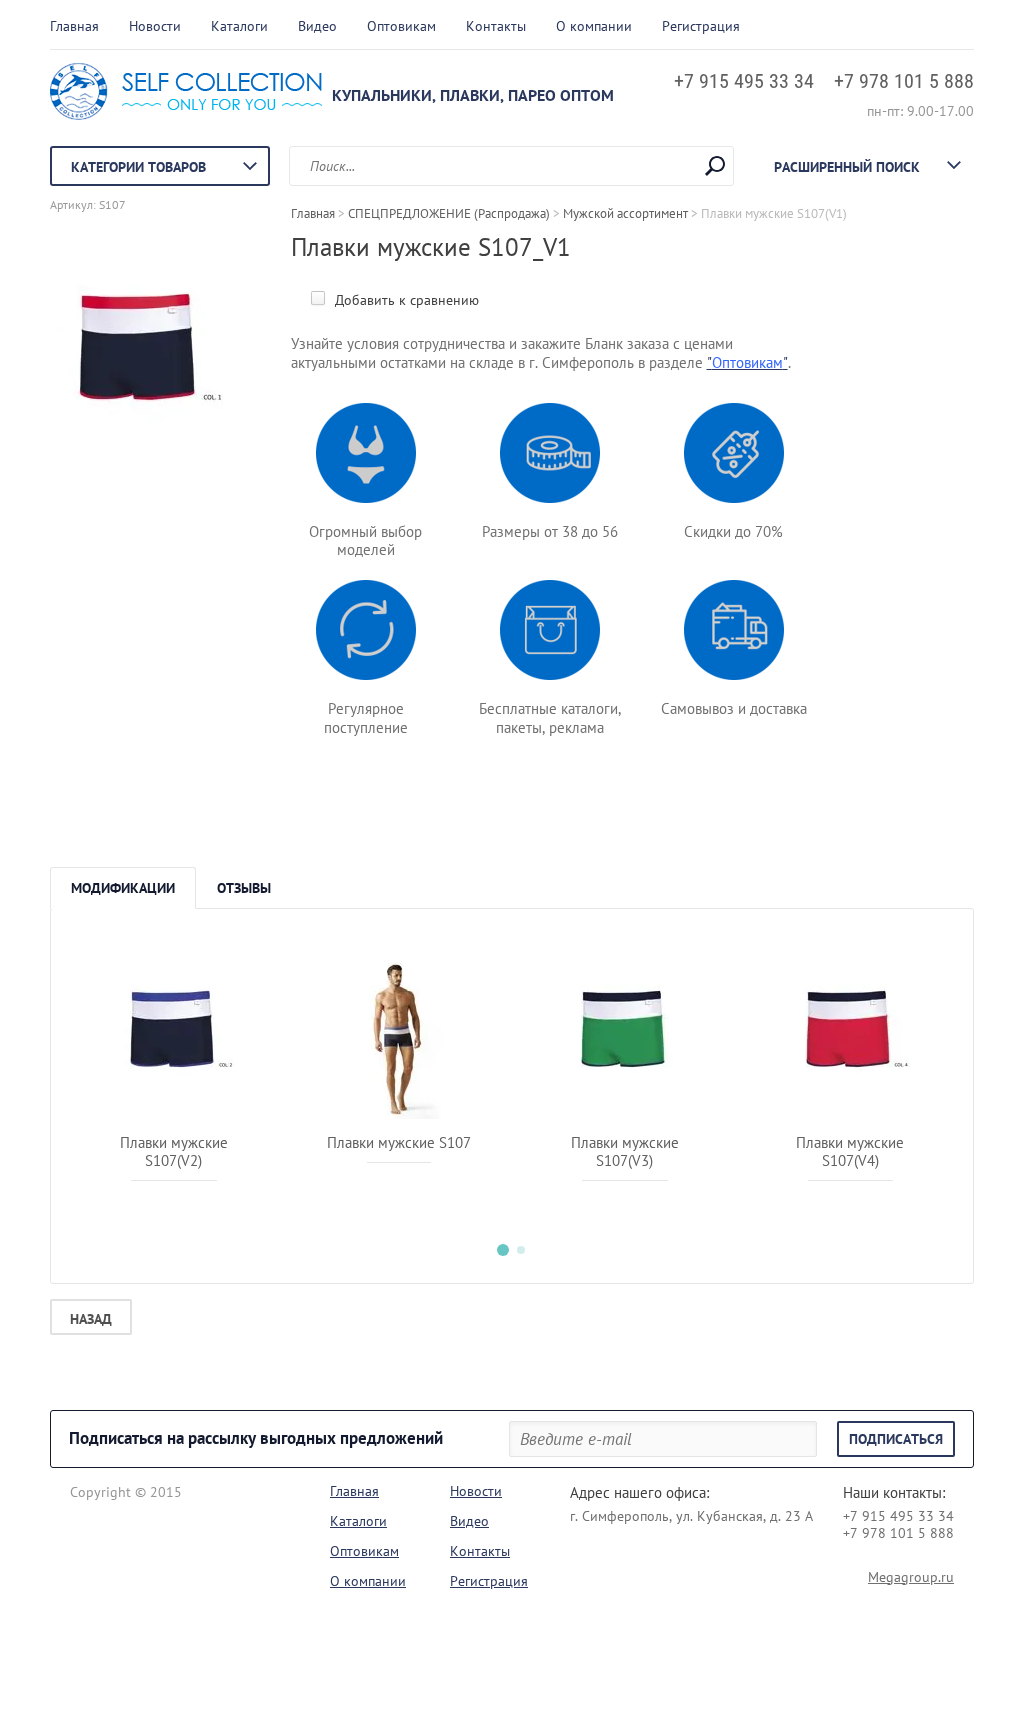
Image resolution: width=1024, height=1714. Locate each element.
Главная (74, 26)
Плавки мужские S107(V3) (625, 1151)
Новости (155, 26)
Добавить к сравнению (405, 300)
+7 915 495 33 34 (744, 81)
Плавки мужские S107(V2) (174, 1151)
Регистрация (701, 26)
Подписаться (896, 1439)
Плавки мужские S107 (399, 1142)
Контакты (496, 26)
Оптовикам (401, 26)
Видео (317, 26)
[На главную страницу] (186, 94)
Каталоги (239, 26)
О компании (594, 26)
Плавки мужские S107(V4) (850, 1151)
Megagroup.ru (911, 1577)
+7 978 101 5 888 (904, 81)
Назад (91, 1319)
